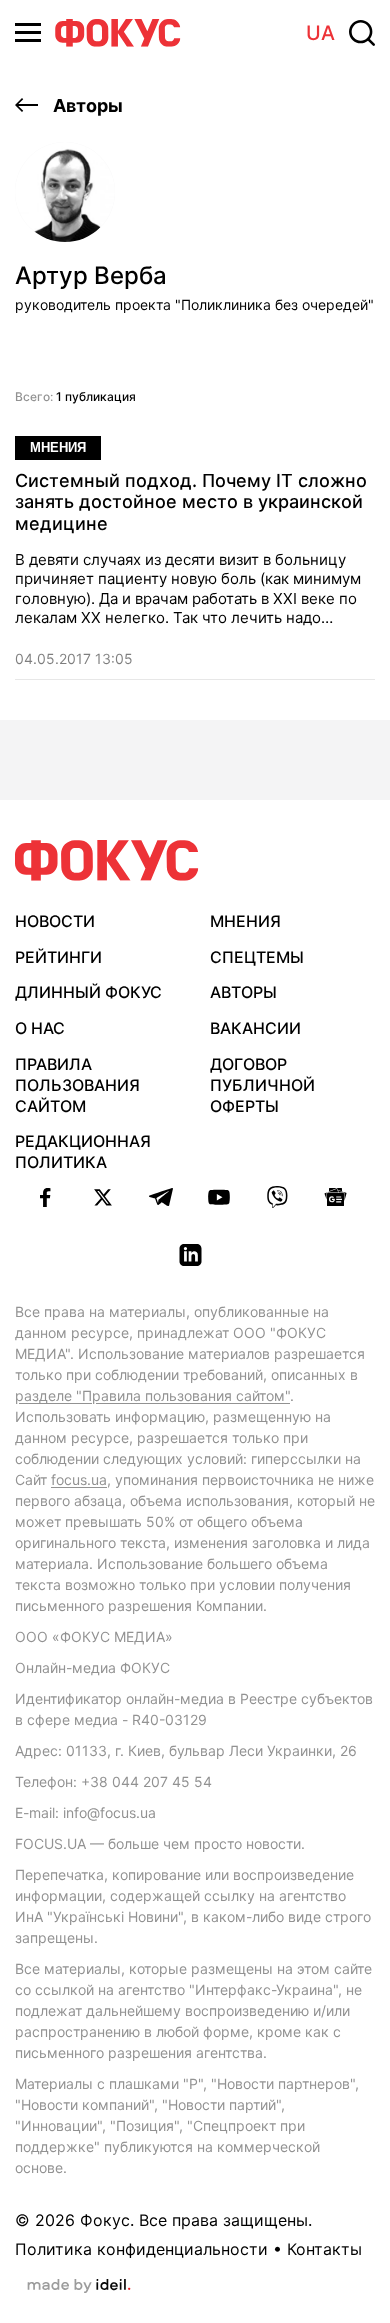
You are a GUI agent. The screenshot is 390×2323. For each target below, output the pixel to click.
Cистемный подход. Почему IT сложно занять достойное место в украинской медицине (191, 502)
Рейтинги (58, 957)
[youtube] (219, 1197)
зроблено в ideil (79, 2286)
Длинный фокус (88, 992)
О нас (40, 1028)
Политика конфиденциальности (141, 2249)
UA (320, 33)
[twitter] (103, 1197)
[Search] (362, 33)
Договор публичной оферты (262, 1085)
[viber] (277, 1197)
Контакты (324, 2249)
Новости (55, 921)
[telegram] (161, 1197)
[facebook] (45, 1197)
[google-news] (335, 1197)
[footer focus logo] (107, 860)
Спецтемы (257, 957)
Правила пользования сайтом (77, 1085)
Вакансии (255, 1028)
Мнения (58, 447)
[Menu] (28, 32)
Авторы (86, 105)
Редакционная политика (83, 1151)
